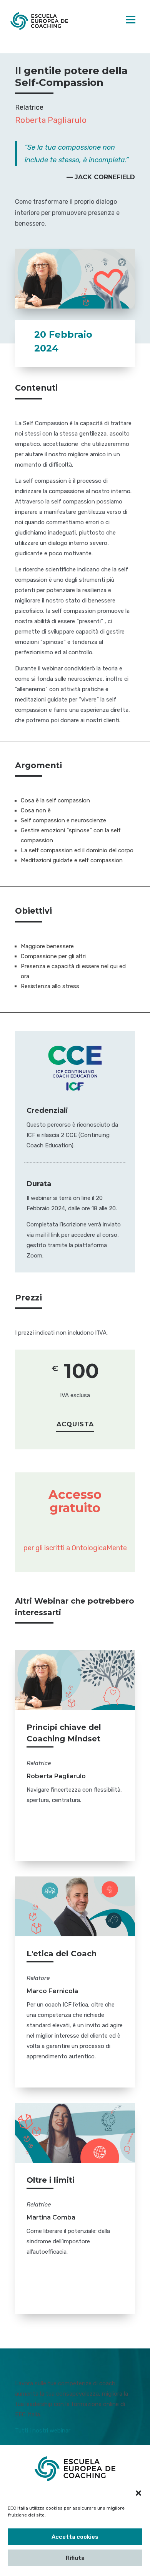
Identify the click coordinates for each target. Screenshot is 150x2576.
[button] (138, 2493)
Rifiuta (75, 2558)
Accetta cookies (75, 2537)
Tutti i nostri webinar (43, 2431)
